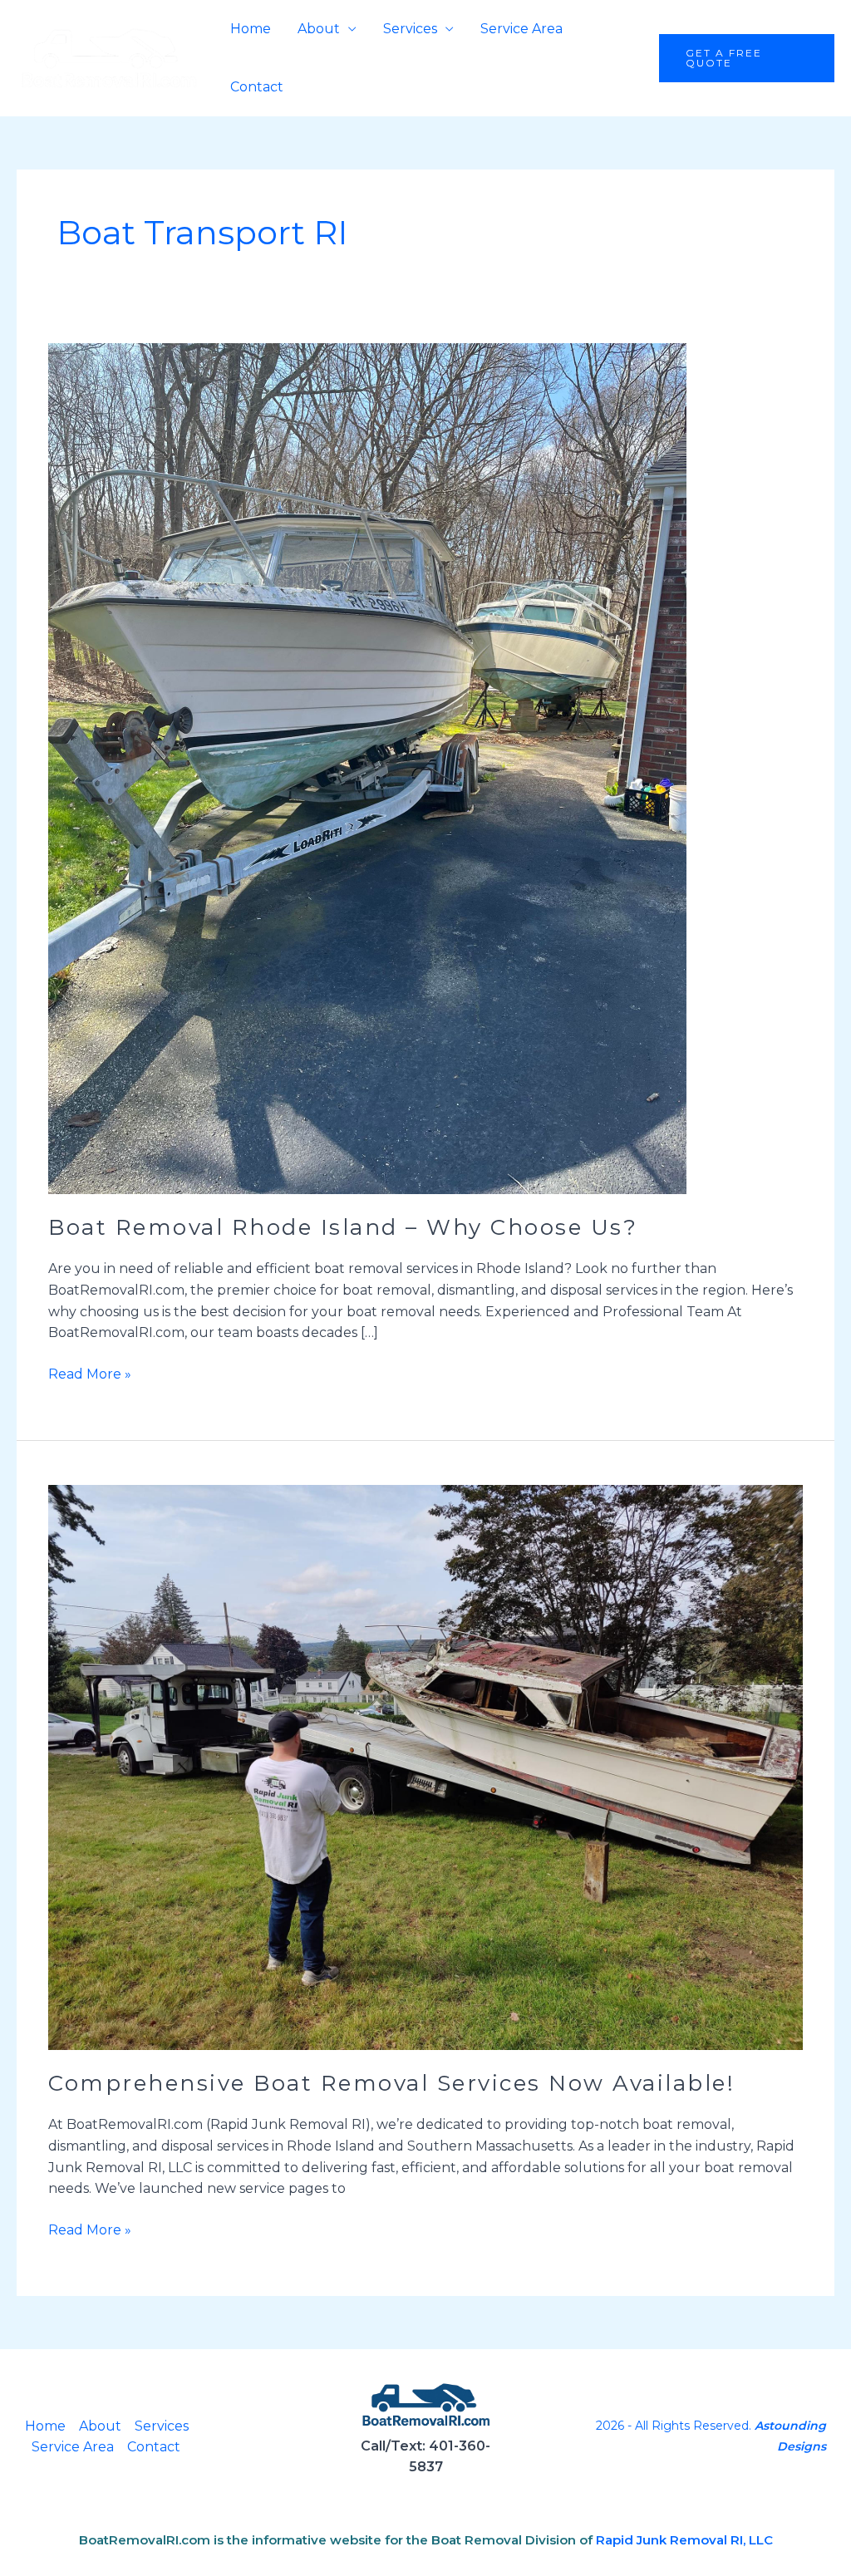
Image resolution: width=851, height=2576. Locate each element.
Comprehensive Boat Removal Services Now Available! (391, 2083)
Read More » (90, 1373)
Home (251, 29)
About (319, 29)
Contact (257, 87)
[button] (747, 58)
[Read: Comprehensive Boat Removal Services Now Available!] (425, 1766)
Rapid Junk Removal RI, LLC (684, 2540)
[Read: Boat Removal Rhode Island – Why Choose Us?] (367, 768)
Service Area (521, 29)
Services (410, 29)
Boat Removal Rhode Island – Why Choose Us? (343, 1227)
